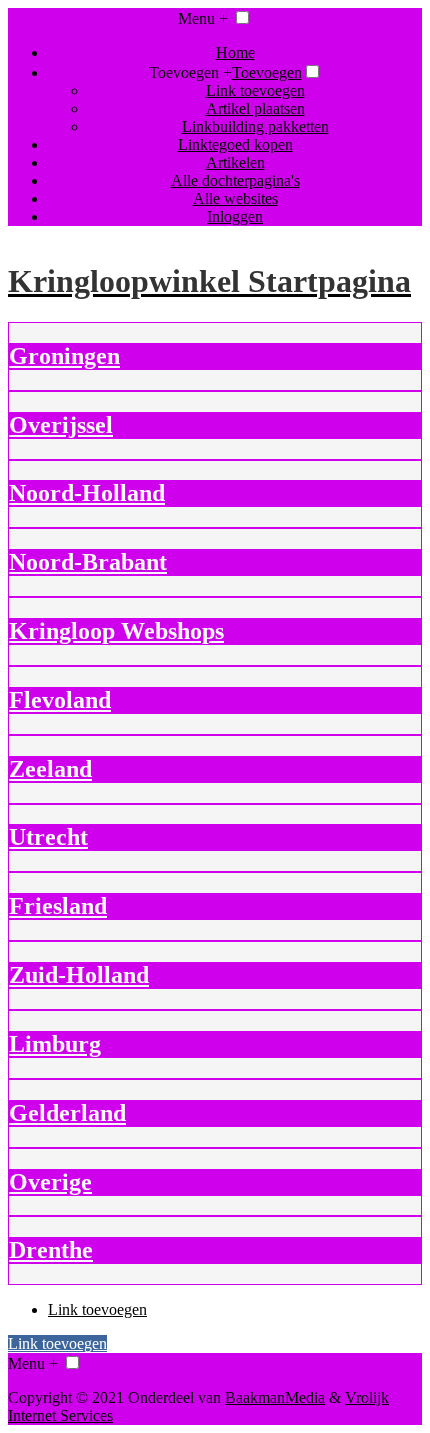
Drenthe (51, 1250)
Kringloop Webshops (116, 631)
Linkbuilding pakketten (255, 126)
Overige (50, 1182)
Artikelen (235, 162)
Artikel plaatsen (255, 108)
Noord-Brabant (88, 562)
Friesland (58, 906)
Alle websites (235, 198)
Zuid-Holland (79, 975)
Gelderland (67, 1113)
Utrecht (48, 837)
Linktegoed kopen (235, 144)
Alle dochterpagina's (235, 180)
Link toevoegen (255, 90)
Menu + (203, 18)
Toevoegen (267, 72)
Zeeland (50, 769)
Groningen (64, 356)
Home (235, 52)
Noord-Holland (87, 493)
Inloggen (235, 216)
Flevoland (60, 700)
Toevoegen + (190, 72)
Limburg (55, 1044)
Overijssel (61, 425)
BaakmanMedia (275, 1397)
